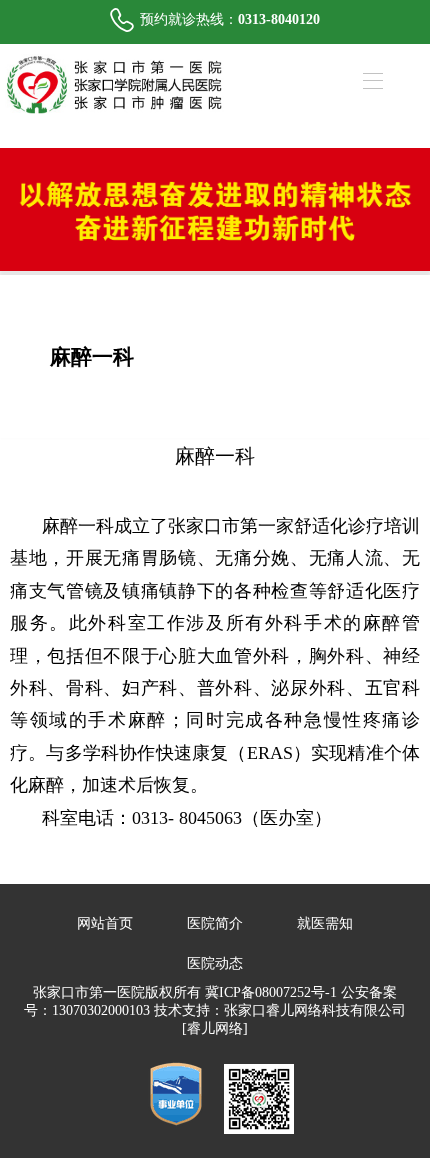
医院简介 (215, 923)
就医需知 (325, 923)
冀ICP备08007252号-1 (271, 992)
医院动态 (215, 963)
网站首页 (105, 923)
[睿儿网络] (215, 1028)
